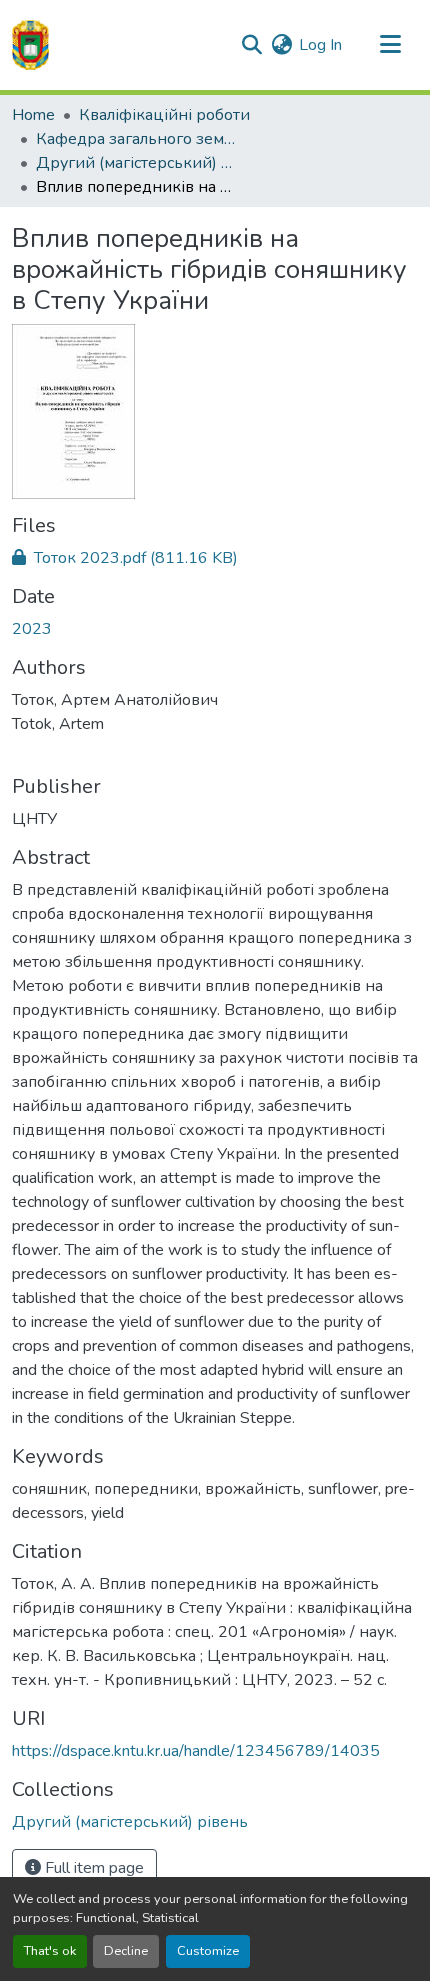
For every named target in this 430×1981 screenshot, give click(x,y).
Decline (126, 1951)
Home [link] (33, 115)
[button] (30, 45)
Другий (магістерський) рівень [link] (136, 163)
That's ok (50, 1951)
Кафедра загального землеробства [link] (136, 139)
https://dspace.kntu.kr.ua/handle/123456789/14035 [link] (196, 1751)
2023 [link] (32, 629)
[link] (215, 558)
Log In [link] (320, 45)
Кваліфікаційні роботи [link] (164, 115)
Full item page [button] (92, 1868)
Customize (208, 1951)
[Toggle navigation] (390, 45)
